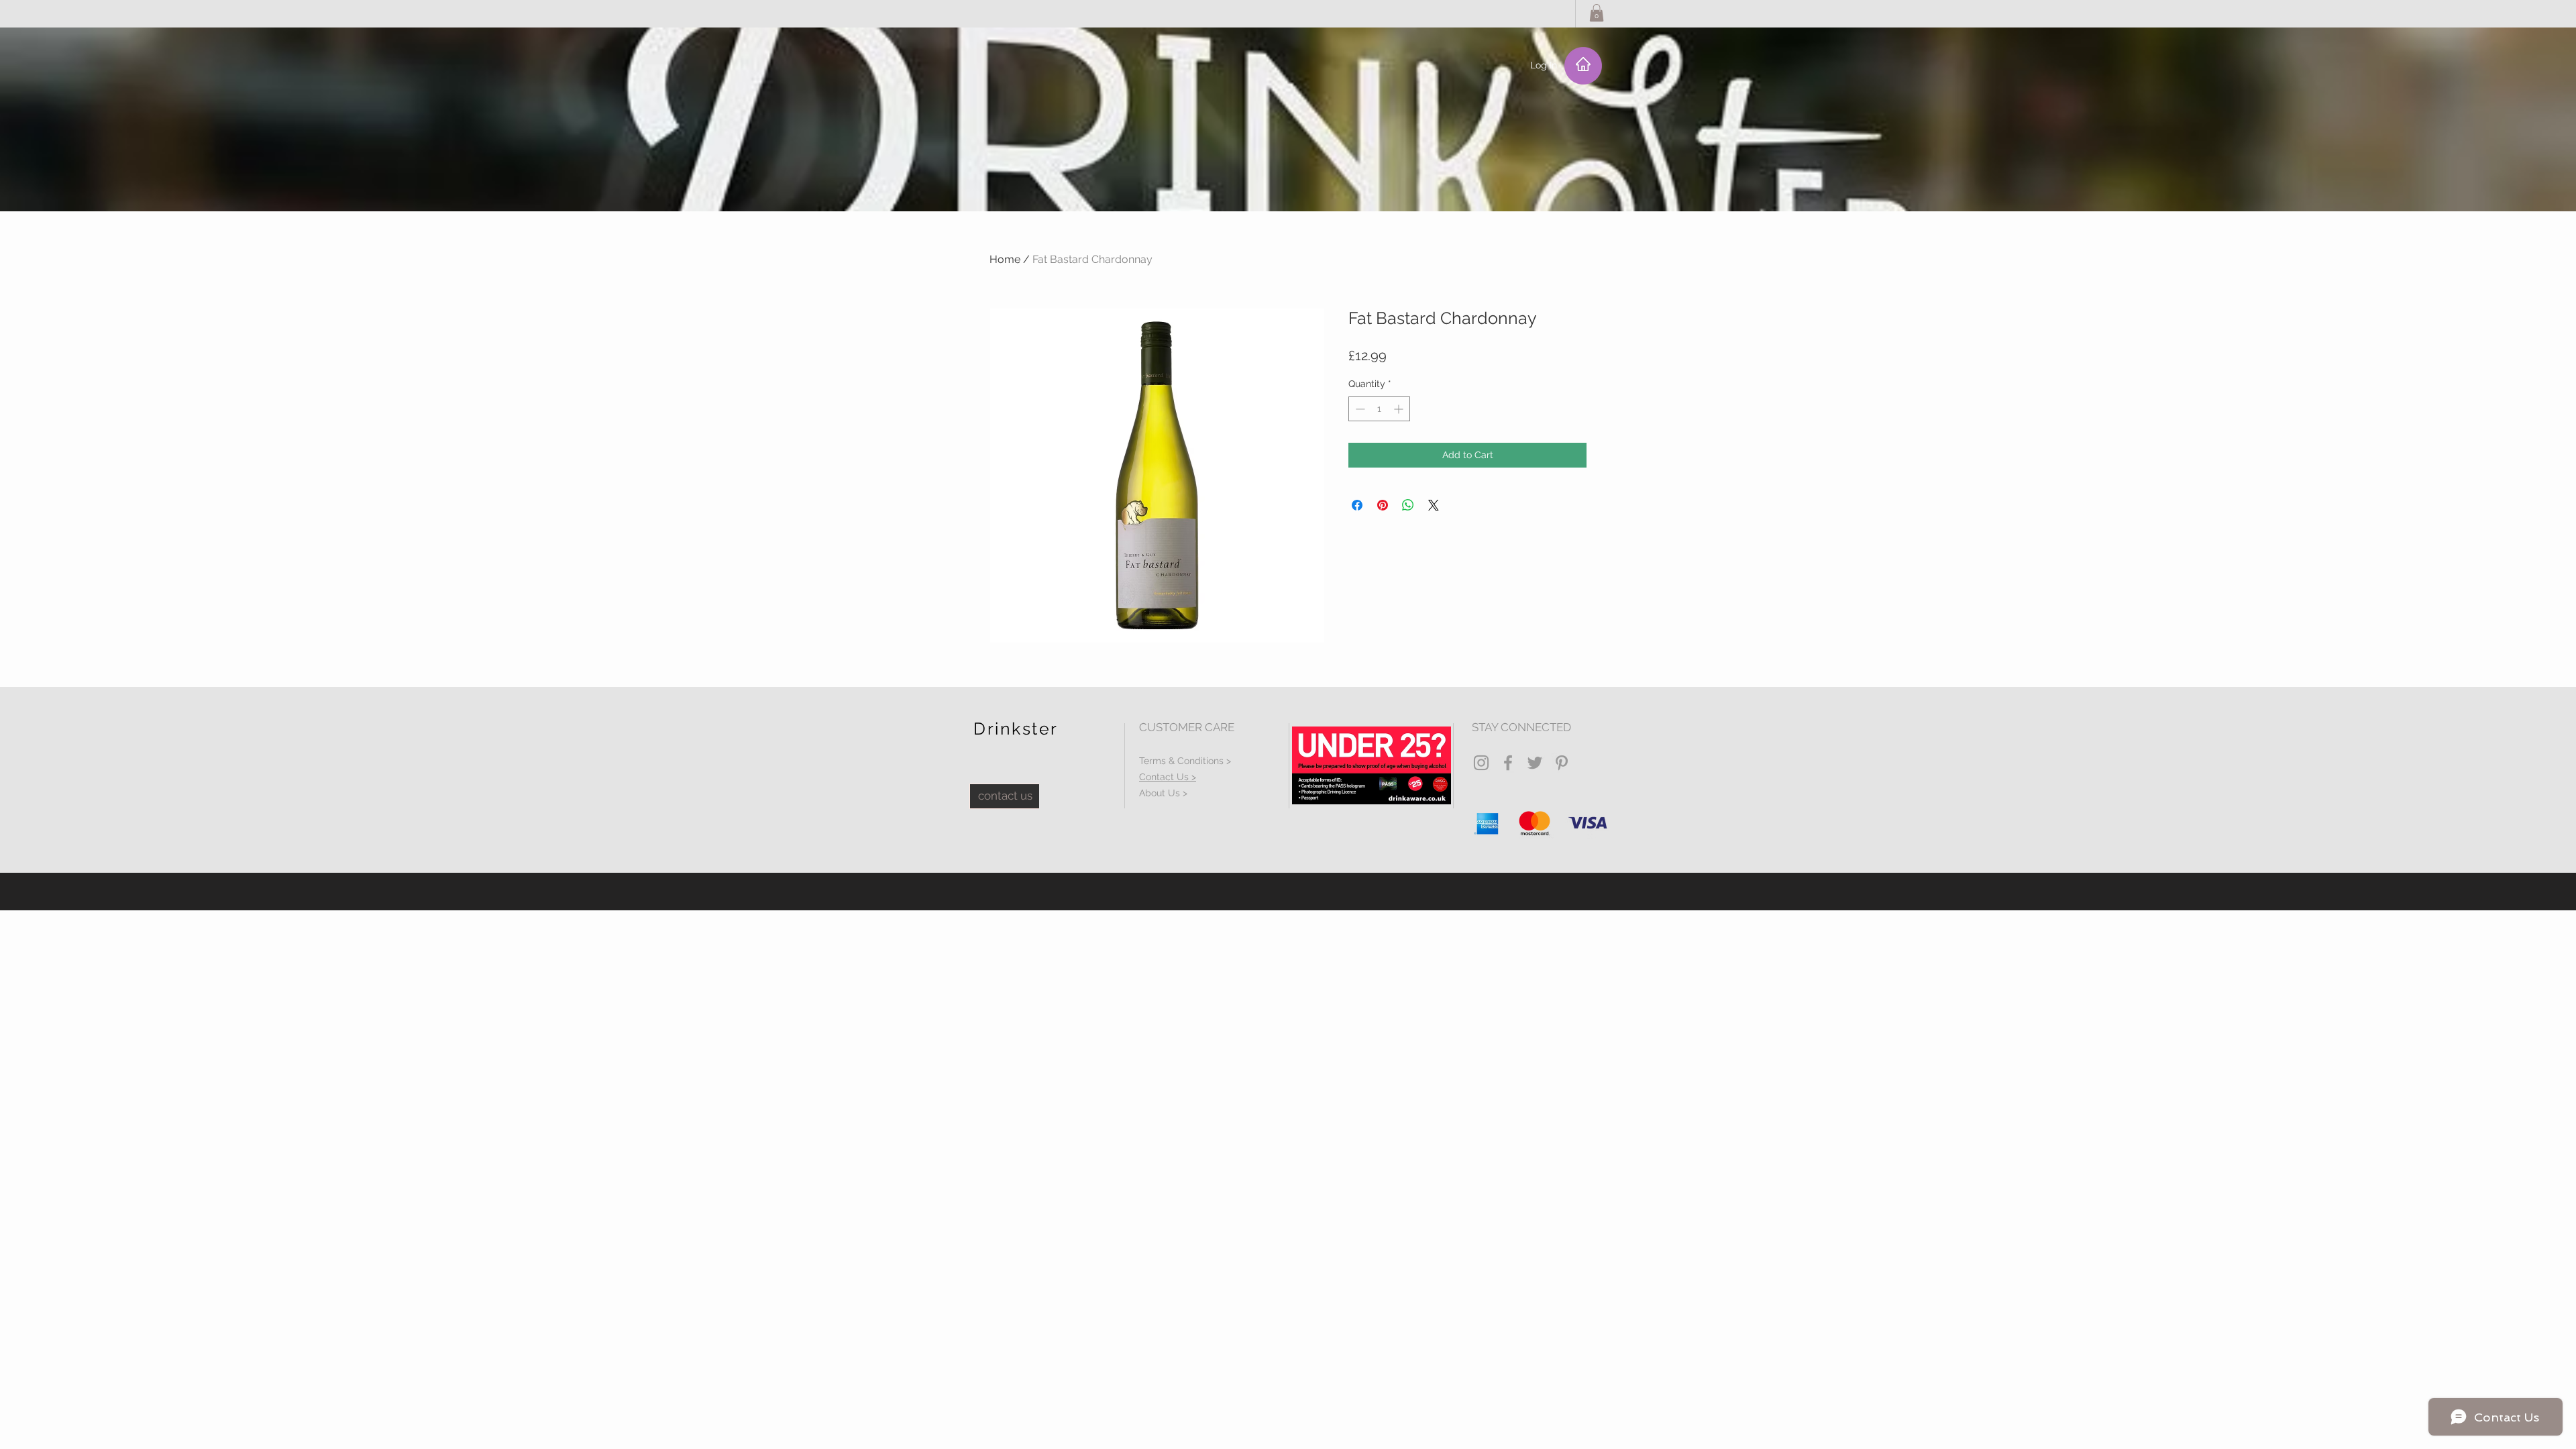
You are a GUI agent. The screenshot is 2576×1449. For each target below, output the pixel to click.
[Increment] (1400, 409)
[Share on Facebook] (1357, 505)
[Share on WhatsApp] (1408, 505)
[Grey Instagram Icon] (1481, 763)
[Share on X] (1434, 505)
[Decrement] (1359, 409)
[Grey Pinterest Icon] (1562, 763)
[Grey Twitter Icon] (1535, 763)
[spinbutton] (1379, 409)
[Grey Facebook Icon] (1508, 763)
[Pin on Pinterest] (1383, 505)
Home (1005, 259)
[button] (1597, 13)
